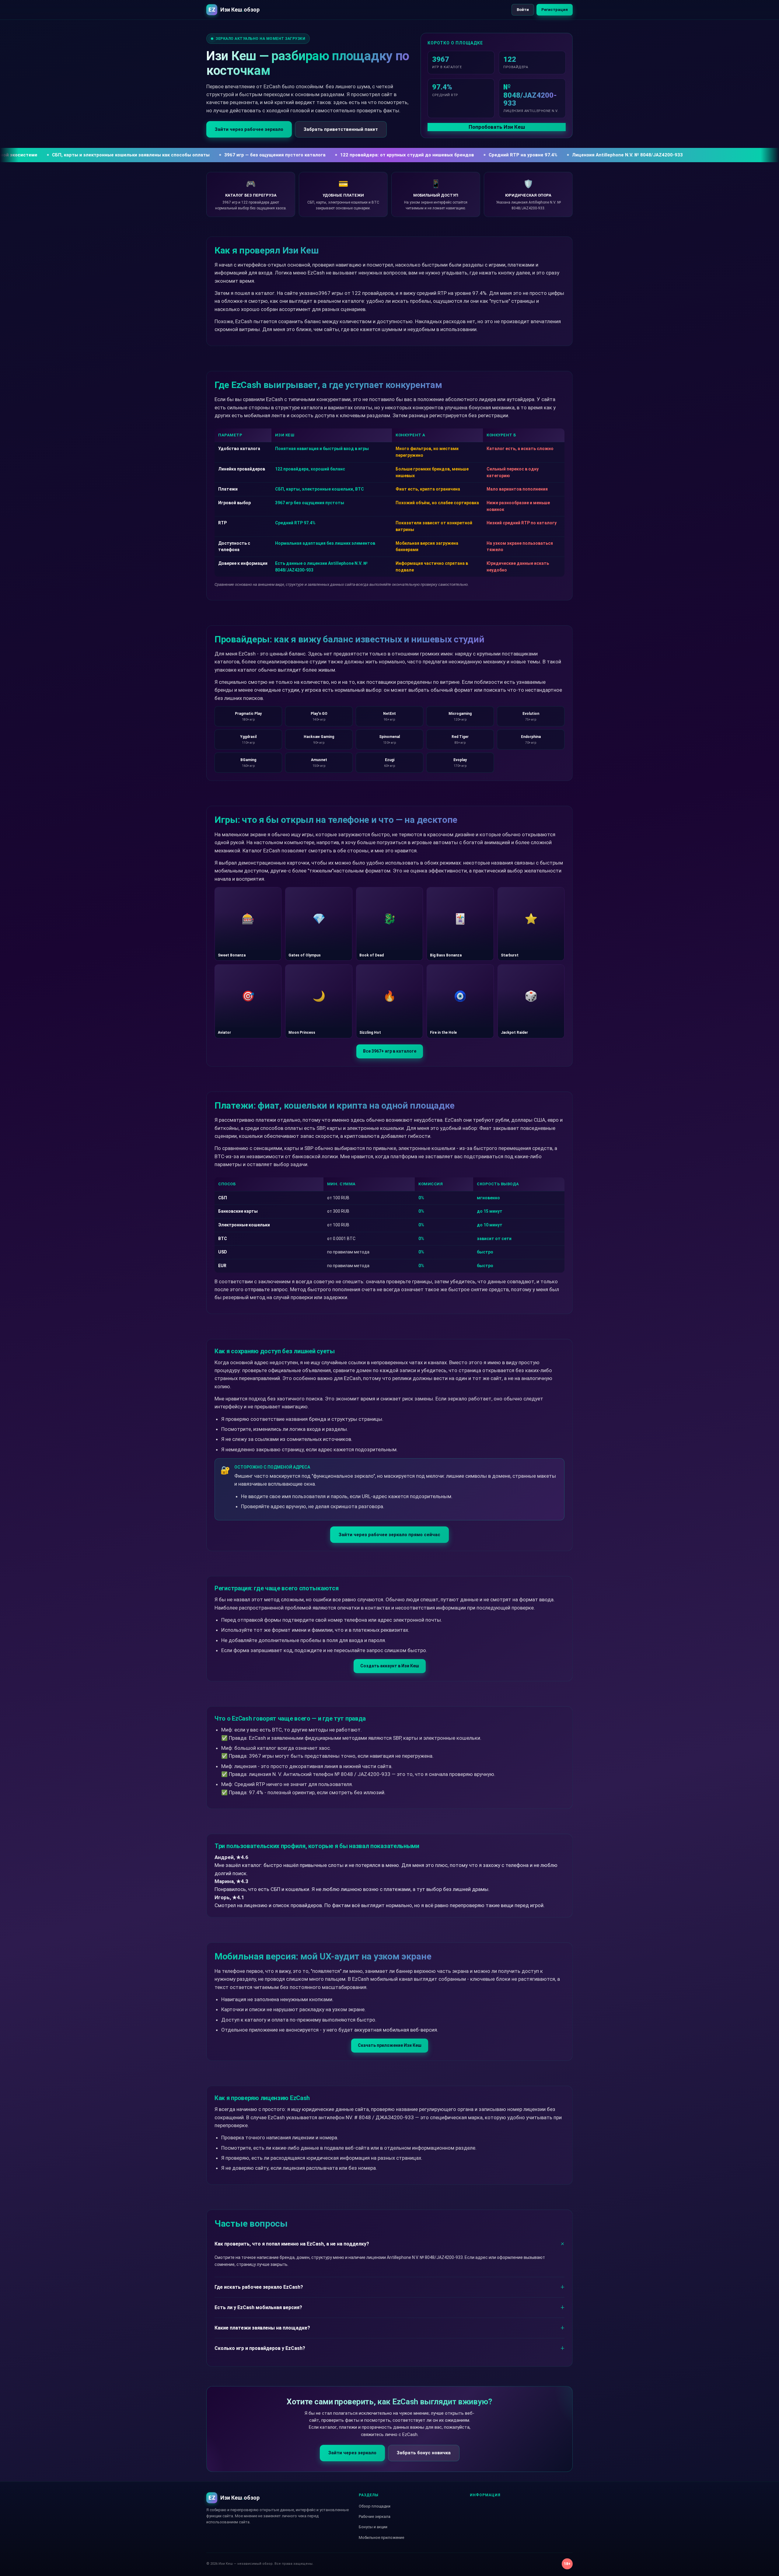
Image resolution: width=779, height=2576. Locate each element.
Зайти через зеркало (352, 2453)
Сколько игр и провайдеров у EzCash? (260, 2348)
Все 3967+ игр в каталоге (390, 1051)
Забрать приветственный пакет (341, 129)
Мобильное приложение (381, 2538)
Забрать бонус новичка (424, 2453)
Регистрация (555, 10)
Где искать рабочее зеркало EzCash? (259, 2287)
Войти (523, 10)
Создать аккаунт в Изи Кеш (390, 1666)
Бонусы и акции (373, 2527)
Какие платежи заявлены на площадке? (262, 2328)
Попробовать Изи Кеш (497, 127)
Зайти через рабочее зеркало (249, 129)
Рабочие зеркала (375, 2517)
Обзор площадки (375, 2506)
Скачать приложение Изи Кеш (390, 2045)
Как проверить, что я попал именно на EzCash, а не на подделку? (292, 2244)
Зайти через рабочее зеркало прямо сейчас (389, 1535)
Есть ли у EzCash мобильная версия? (258, 2307)
